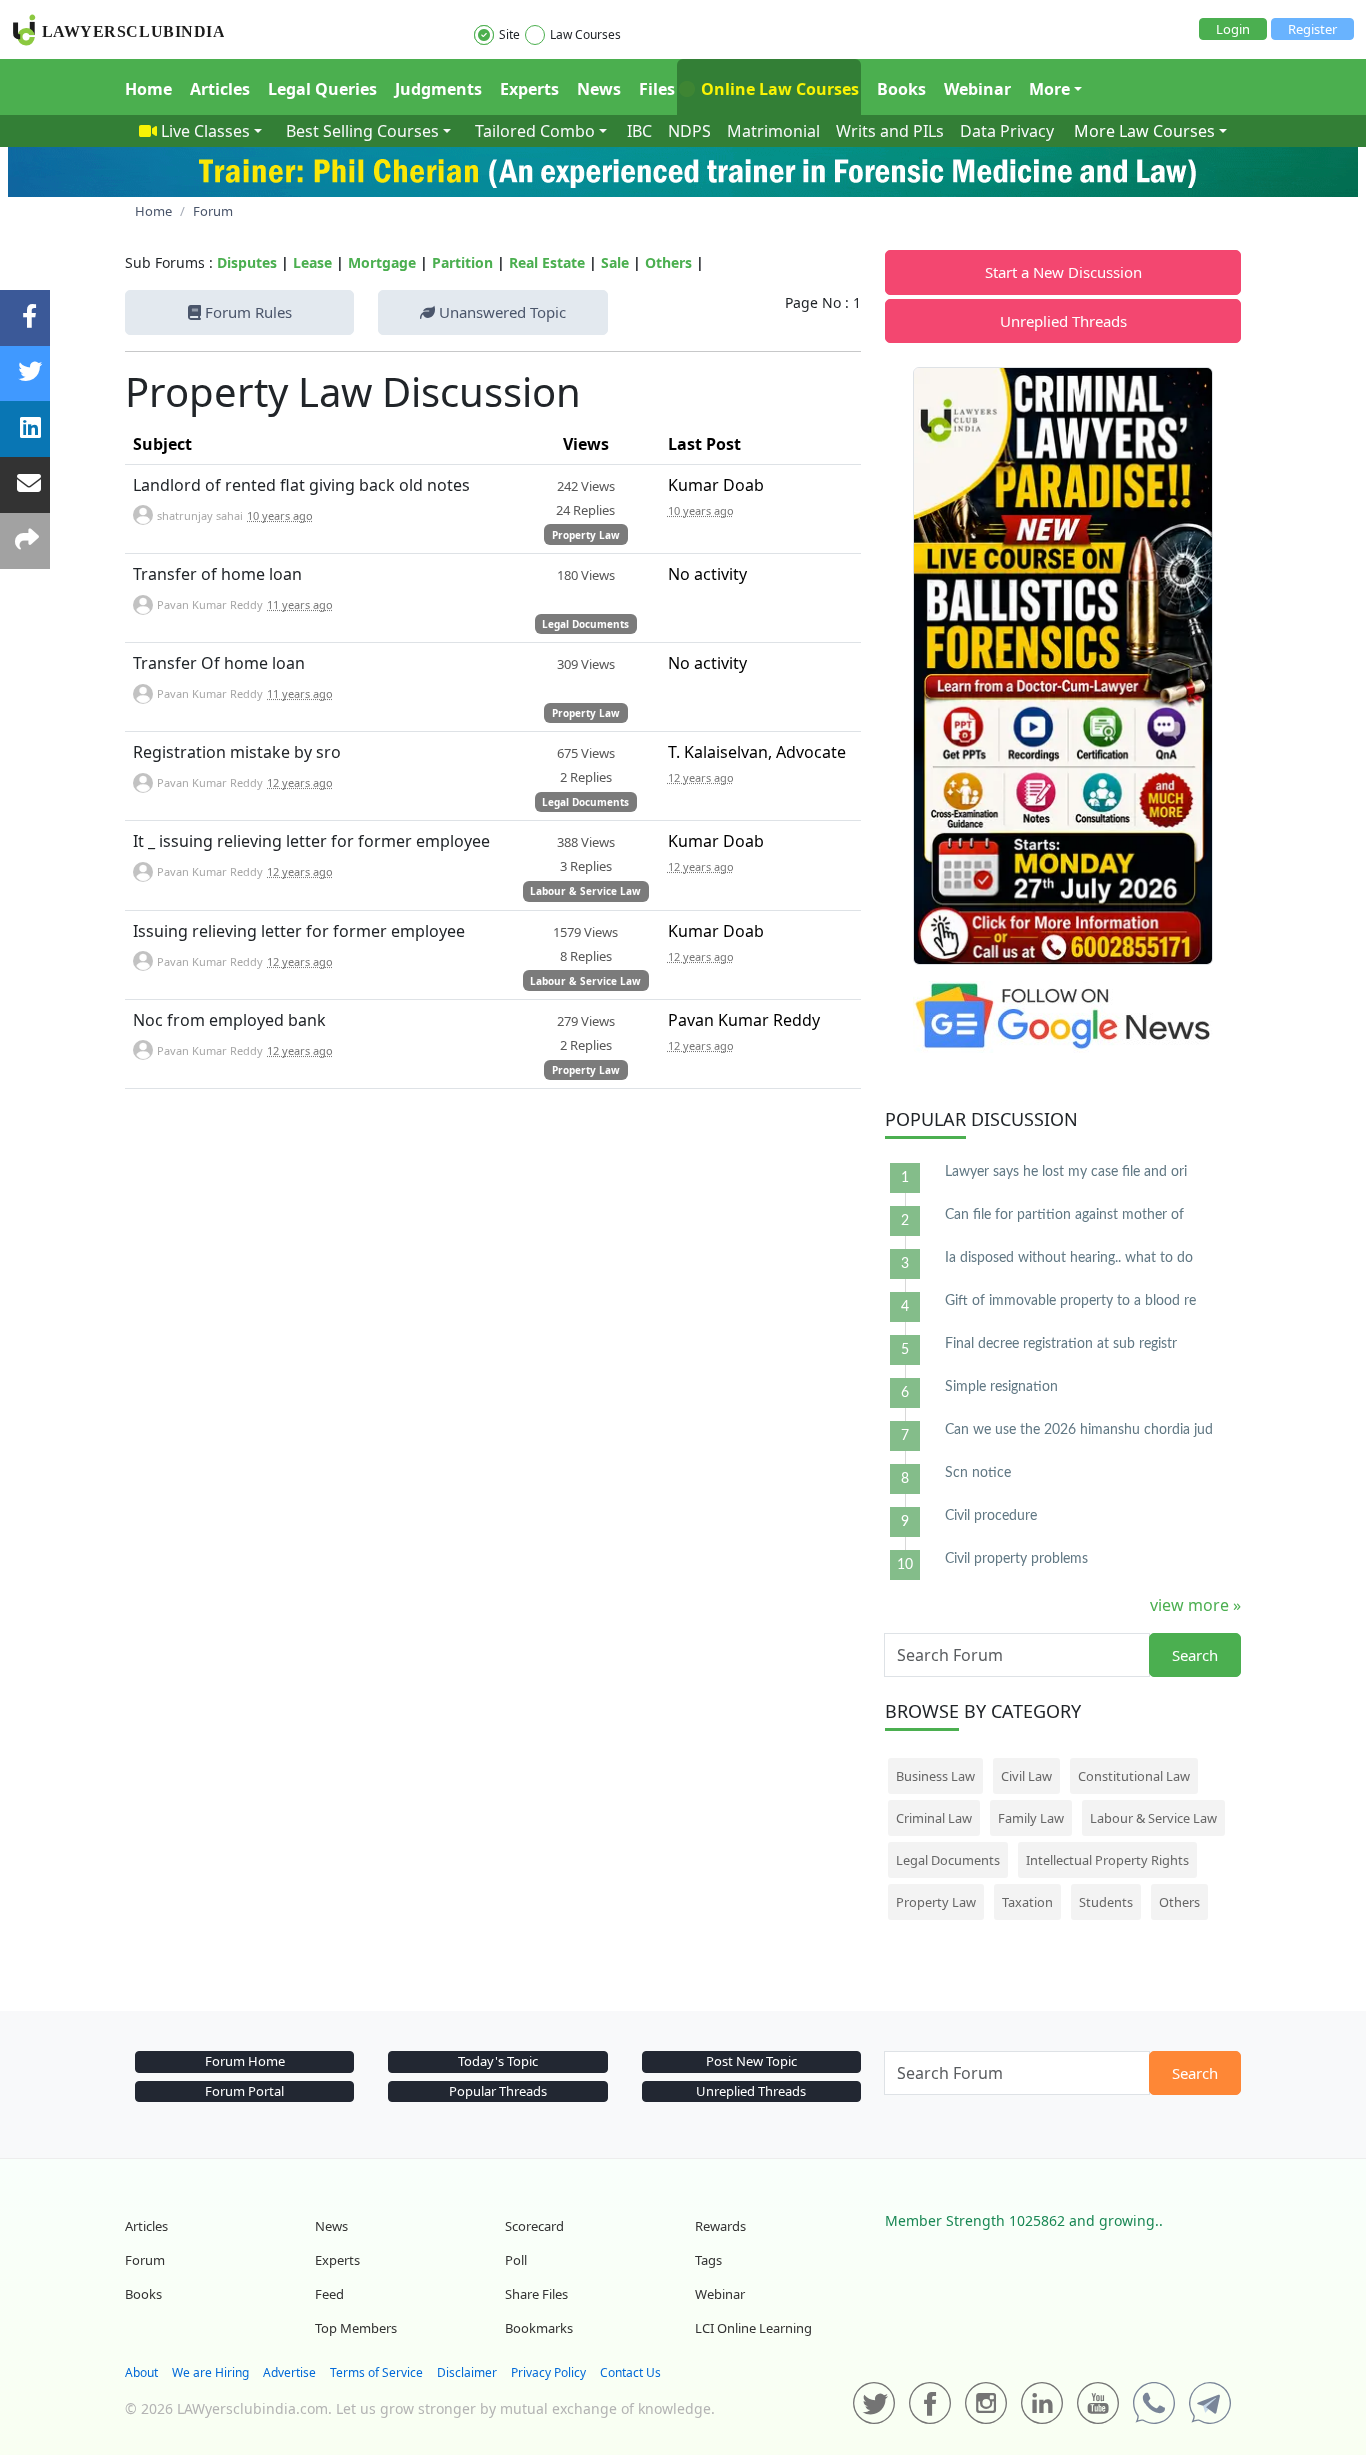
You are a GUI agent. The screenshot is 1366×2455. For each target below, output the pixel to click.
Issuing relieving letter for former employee (299, 931)
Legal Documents (585, 624)
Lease (312, 262)
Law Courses (585, 34)
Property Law (586, 535)
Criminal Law (934, 1818)
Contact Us (630, 2372)
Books (901, 89)
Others (668, 262)
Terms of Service (376, 2372)
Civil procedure (991, 1516)
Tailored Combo (535, 131)
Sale (615, 262)
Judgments (438, 89)
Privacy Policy (548, 2372)
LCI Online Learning (753, 2328)
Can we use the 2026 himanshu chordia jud (1079, 1430)
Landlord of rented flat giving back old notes (301, 485)
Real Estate (547, 262)
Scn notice (978, 1473)
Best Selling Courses (362, 131)
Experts (529, 89)
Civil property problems (1016, 1559)
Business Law (935, 1776)
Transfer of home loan (217, 574)
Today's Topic (498, 2061)
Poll (516, 2260)
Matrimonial (773, 131)
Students (1106, 1902)
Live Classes (205, 131)
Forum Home (245, 2061)
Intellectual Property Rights (1107, 1860)
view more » (1195, 1605)
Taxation (1027, 1902)
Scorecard (534, 2226)
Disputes (247, 262)
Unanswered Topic (500, 312)
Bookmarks (539, 2328)
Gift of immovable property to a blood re (1070, 1301)
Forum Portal (244, 2091)
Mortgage (382, 262)
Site (509, 34)
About (141, 2372)
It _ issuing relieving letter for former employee (311, 841)
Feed (329, 2294)
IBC (639, 131)
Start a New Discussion (1063, 272)
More (1049, 89)
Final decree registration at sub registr (1061, 1344)
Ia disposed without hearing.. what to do (1069, 1258)
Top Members (356, 2328)
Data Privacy (1007, 131)
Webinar (977, 89)
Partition (462, 262)
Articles (220, 89)
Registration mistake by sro (237, 752)
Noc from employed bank (229, 1020)
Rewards (720, 2226)
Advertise (289, 2372)
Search (1195, 1655)
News (599, 89)
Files (657, 89)
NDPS (689, 131)
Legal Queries (322, 89)
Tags (708, 2260)
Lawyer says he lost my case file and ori (1066, 1172)
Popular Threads (498, 2091)
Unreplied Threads (1063, 321)
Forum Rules (246, 312)
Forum (145, 2260)
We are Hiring (210, 2372)
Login (1233, 29)
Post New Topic (751, 2061)
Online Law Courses (778, 89)
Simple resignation (1001, 1387)
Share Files (536, 2294)
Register (1312, 29)
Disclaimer (467, 2372)
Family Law (1031, 1818)
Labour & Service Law (585, 891)
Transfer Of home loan (219, 663)
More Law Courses (1144, 131)
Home (148, 89)
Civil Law (1026, 1776)
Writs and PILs (890, 131)
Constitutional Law (1134, 1776)
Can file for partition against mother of (1064, 1215)
